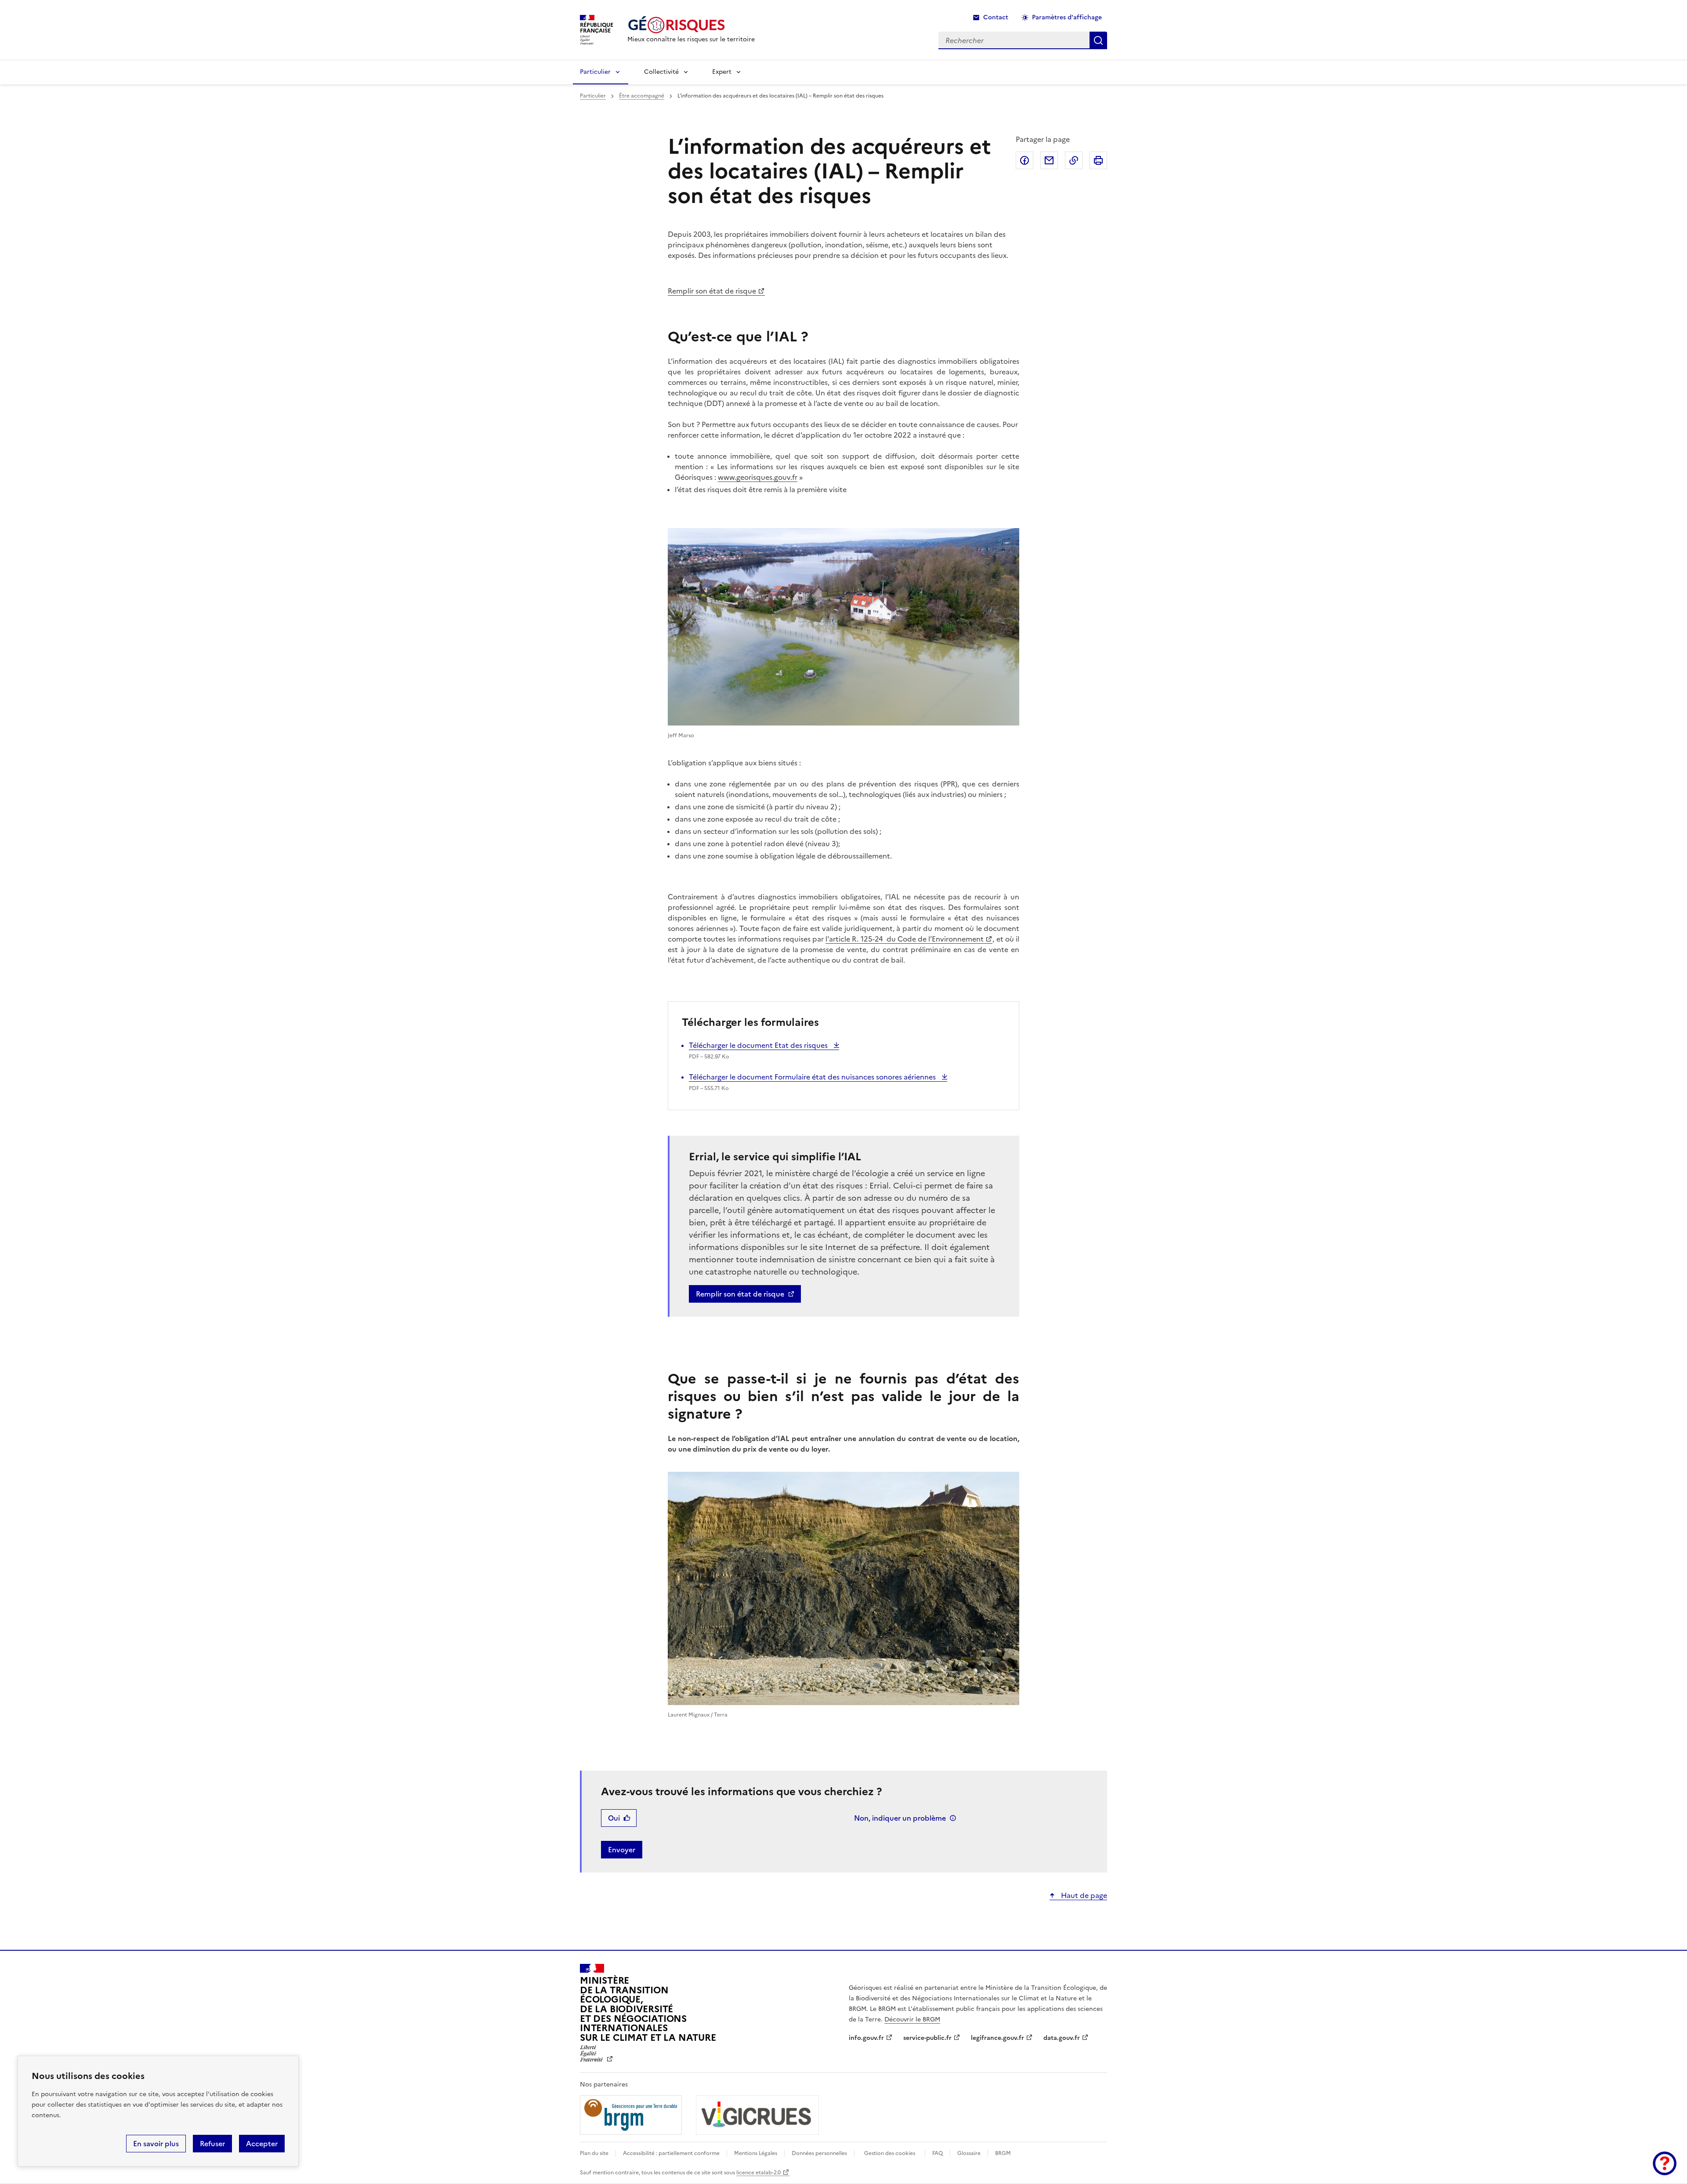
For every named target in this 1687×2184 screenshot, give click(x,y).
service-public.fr (927, 2038)
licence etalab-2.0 (758, 2173)
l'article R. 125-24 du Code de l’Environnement (905, 939)
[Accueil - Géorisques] (691, 25)
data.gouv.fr (1062, 2038)
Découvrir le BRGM (912, 2019)
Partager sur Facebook (1025, 160)
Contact (996, 17)
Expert (722, 72)
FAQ (938, 2153)
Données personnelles (819, 2153)
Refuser (212, 2144)
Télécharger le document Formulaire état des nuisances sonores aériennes (813, 1077)
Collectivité (661, 72)
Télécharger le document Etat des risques (759, 1045)
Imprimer (1098, 160)
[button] (1665, 2163)
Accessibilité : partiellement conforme (671, 2153)
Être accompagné (642, 96)
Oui (614, 1818)
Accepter (262, 2144)
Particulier (595, 72)
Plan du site (594, 2153)
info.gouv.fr (866, 2038)
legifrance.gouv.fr (997, 2038)
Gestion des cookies (890, 2153)
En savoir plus (156, 2144)
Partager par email (1049, 160)
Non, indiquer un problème (900, 1818)
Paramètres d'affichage (1067, 17)
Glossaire (969, 2153)
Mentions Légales (756, 2153)
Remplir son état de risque (712, 291)
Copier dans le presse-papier (1074, 160)
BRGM (1003, 2153)
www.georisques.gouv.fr (758, 477)
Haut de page (1083, 1895)
